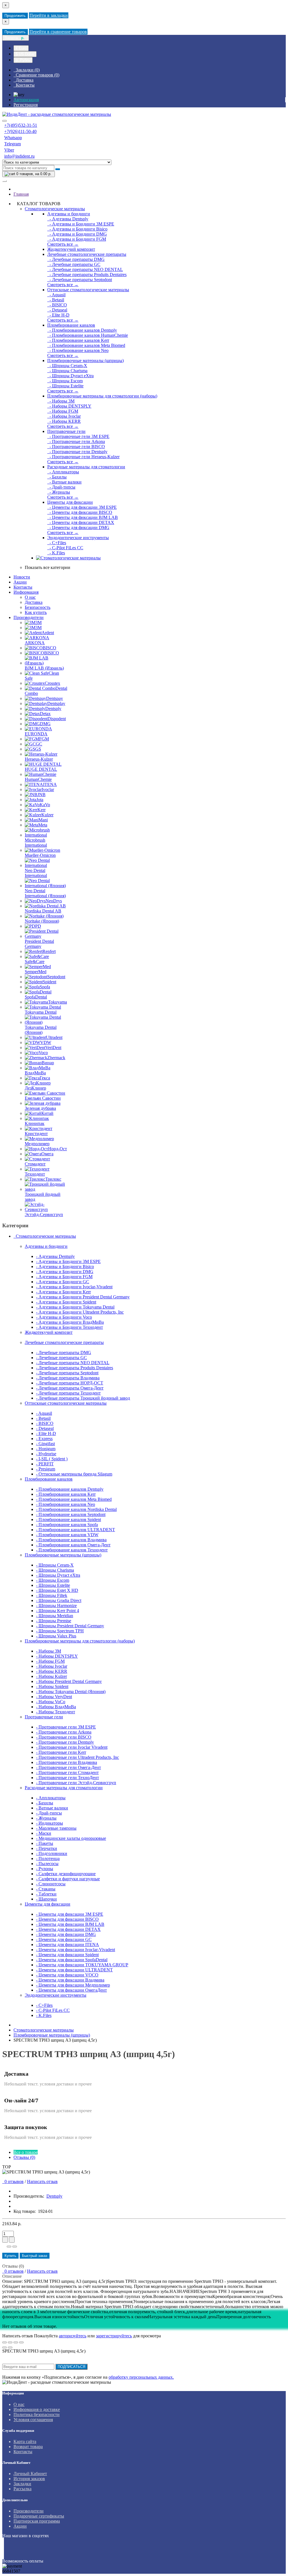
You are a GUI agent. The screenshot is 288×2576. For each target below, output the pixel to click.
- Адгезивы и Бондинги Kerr (63, 1292)
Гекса (45, 1078)
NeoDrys (54, 901)
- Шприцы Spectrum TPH (60, 1631)
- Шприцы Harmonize (56, 1606)
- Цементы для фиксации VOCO (67, 1975)
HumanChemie (38, 779)
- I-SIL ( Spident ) (52, 1459)
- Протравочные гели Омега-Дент (68, 1767)
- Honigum (46, 1449)
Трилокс (53, 1179)
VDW (46, 1042)
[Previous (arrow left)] (4, 2347)
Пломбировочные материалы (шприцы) (85, 361)
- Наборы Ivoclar (64, 416)
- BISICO (57, 305)
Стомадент (35, 1164)
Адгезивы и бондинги (69, 214)
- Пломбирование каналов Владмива (71, 1540)
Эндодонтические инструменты (78, 538)
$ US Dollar (25, 54)
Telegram (13, 144)
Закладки (22, 2484)
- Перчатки (47, 1848)
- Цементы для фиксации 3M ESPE (82, 507)
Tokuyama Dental (41, 1012)
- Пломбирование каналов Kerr (78, 340)
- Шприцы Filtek (52, 1595)
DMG (45, 724)
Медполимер (37, 1144)
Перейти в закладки (49, 15)
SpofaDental (36, 997)
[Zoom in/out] (21, 2342)
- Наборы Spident (52, 1686)
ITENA (50, 784)
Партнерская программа (37, 2521)
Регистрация (26, 105)
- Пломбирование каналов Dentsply (82, 330)
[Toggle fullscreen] (16, 2342)
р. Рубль (23, 60)
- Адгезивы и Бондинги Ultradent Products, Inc (80, 1312)
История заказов (29, 2479)
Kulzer (47, 815)
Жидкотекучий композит (71, 249)
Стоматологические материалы (55, 209)
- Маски (44, 1833)
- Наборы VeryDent (54, 1697)
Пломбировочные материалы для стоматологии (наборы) (102, 396)
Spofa (45, 987)
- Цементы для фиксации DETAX (81, 522)
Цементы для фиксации (70, 502)
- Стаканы (46, 1889)
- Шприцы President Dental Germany (70, 1626)
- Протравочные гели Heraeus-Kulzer (83, 457)
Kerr (41, 810)
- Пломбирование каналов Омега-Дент (73, 1545)
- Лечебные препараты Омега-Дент (70, 1388)
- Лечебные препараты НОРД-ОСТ (70, 1383)
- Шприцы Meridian (55, 1616)
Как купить (36, 612)
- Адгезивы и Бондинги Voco (64, 1317)
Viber (9, 150)
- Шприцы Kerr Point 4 (58, 1611)
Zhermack (56, 1058)
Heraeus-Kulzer (39, 759)
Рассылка (22, 2489)
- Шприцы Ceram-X (67, 366)
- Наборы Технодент (56, 1712)
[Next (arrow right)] (10, 2347)
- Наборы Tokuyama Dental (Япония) (71, 1692)
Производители (29, 617)
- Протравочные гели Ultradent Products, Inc (77, 1757)
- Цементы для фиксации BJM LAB (83, 517)
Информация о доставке (37, 2409)
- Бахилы (57, 477)
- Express (44, 1439)
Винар (48, 1063)
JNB (41, 795)
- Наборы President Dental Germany (69, 1681)
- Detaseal (57, 310)
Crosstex (52, 683)
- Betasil (56, 300)
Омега (47, 1154)
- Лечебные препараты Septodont (80, 280)
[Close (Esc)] (4, 2342)
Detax (45, 714)
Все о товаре (26, 2152)
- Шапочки (46, 1899)
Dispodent (57, 719)
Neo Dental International (36, 873)
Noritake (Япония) (42, 921)
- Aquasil (56, 295)
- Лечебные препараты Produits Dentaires (87, 274)
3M (39, 622)
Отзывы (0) (24, 2157)
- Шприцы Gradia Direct (59, 1600)
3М (39, 628)
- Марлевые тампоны (56, 1828)
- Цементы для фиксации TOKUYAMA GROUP (82, 1965)
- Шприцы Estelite (65, 386)
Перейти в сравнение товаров (58, 32)
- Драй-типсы (61, 487)
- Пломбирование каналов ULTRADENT (76, 1530)
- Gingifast (45, 1444)
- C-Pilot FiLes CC (65, 548)
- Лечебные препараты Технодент (68, 1393)
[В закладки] (9, 2247)
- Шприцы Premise (54, 1621)
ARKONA (35, 643)
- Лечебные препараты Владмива (68, 1378)
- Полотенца (48, 1858)
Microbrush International (36, 843)
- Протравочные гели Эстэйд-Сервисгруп (76, 1783)
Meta (43, 825)
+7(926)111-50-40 (20, 131)
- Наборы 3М (61, 401)
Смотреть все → (63, 244)
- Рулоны (45, 1869)
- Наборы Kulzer (51, 1676)
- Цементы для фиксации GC (64, 1939)
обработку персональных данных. (141, 2377)
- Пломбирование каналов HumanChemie (88, 335)
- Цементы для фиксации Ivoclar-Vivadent (76, 1950)
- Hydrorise (46, 1454)
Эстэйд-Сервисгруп (44, 1214)
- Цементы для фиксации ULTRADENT (74, 1970)
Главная (21, 194)
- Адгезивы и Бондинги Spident (66, 1302)
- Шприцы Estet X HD (57, 1590)
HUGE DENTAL (41, 769)
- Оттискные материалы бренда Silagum (74, 1474)
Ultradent (54, 1037)
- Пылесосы (47, 1864)
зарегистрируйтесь (114, 2336)
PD (38, 926)
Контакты (23, 587)
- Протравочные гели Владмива (67, 1762)
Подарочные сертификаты (39, 2516)
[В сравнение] (15, 2247)
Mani (43, 820)
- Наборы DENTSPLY (69, 406)
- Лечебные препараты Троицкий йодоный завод (83, 1398)
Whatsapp (13, 138)
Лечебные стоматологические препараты (87, 254)
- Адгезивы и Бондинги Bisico (77, 229)
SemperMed (36, 972)
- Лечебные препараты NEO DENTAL (85, 269)
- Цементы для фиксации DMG (78, 527)
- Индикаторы (49, 1823)
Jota (40, 800)
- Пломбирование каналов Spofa (67, 1525)
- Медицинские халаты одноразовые (71, 1838)
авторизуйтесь (73, 2336)
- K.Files (56, 553)
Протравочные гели (66, 431)
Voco (43, 1053)
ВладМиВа (35, 1073)
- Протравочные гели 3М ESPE (78, 436)
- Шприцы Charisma (67, 371)
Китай (47, 1113)
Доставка (34, 602)
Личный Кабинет (30, 2474)
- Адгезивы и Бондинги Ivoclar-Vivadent (74, 1287)
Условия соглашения (33, 2420)
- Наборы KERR (64, 421)
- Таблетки (46, 1894)
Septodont (56, 977)
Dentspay (55, 698)
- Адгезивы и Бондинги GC (63, 1282)
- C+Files (57, 543)
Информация (26, 592)
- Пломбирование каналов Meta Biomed (86, 345)
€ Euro (21, 48)
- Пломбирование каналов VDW (67, 1535)
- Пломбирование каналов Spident (68, 1519)
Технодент (35, 1174)
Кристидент (36, 1134)
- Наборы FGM (63, 411)
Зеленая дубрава (40, 1108)
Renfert (49, 951)
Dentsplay (56, 703)
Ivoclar (48, 789)
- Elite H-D (58, 315)
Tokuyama (58, 1002)
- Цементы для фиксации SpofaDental (72, 1960)
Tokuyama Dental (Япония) (41, 1030)
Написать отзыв (42, 2181)
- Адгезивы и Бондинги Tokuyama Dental (75, 1307)
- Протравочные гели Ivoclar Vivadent (72, 1747)
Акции (20, 582)
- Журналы (59, 492)
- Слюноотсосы (51, 1884)
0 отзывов (13, 2181)
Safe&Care (35, 962)
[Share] (10, 2342)
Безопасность (38, 607)
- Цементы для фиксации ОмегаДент (71, 1990)
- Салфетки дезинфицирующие (66, 1874)
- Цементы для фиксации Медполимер (73, 1985)
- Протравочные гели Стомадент (67, 1772)
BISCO (49, 648)
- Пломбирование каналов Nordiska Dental (76, 1509)
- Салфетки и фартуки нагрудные (68, 1879)
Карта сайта (25, 2441)
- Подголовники (52, 1853)
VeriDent (53, 1048)
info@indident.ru (19, 156)
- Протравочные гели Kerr (61, 1752)
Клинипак (35, 1123)
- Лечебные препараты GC (74, 264)
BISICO (52, 653)
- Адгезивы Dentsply (68, 219)
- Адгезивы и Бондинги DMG (77, 234)
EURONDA (36, 734)
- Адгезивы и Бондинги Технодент (69, 1327)
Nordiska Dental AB (43, 911)
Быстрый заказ (35, 2256)
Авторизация (26, 100)
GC (39, 744)
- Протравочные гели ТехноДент (67, 1778)
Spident (49, 982)
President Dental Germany (39, 944)
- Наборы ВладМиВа (56, 1707)
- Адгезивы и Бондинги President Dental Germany (83, 1297)
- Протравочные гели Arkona (76, 441)
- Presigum (46, 1469)
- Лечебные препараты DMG (76, 259)
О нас (30, 597)
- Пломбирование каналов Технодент (72, 1550)
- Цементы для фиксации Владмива (70, 1980)
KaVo (45, 805)
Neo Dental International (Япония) (45, 893)
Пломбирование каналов (71, 325)
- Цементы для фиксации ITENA (67, 1945)
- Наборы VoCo (51, 1702)
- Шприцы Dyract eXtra (70, 376)
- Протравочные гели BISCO (76, 447)
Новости (22, 577)
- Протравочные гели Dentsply (77, 452)
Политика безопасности (37, 2415)
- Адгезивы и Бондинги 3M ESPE (81, 224)
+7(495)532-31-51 (21, 125)
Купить (10, 2256)
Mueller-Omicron (40, 855)
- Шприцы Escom (65, 381)
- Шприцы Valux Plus (56, 1636)
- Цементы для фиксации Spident (67, 1955)
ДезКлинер (35, 1088)
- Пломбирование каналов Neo (78, 350)
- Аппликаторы (63, 472)
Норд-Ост (58, 1149)
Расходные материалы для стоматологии (86, 467)
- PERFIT (45, 1464)
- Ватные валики (64, 482)
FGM (44, 739)
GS (38, 749)
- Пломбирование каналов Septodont (71, 1514)
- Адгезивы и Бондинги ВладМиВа (70, 1322)
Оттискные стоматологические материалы (88, 290)
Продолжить (15, 16)
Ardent (48, 633)
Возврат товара (28, 2447)
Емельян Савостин (43, 1098)
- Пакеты (45, 1843)
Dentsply (53, 709)
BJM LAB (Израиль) (44, 668)
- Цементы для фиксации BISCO (80, 512)
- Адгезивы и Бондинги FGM (77, 239)
